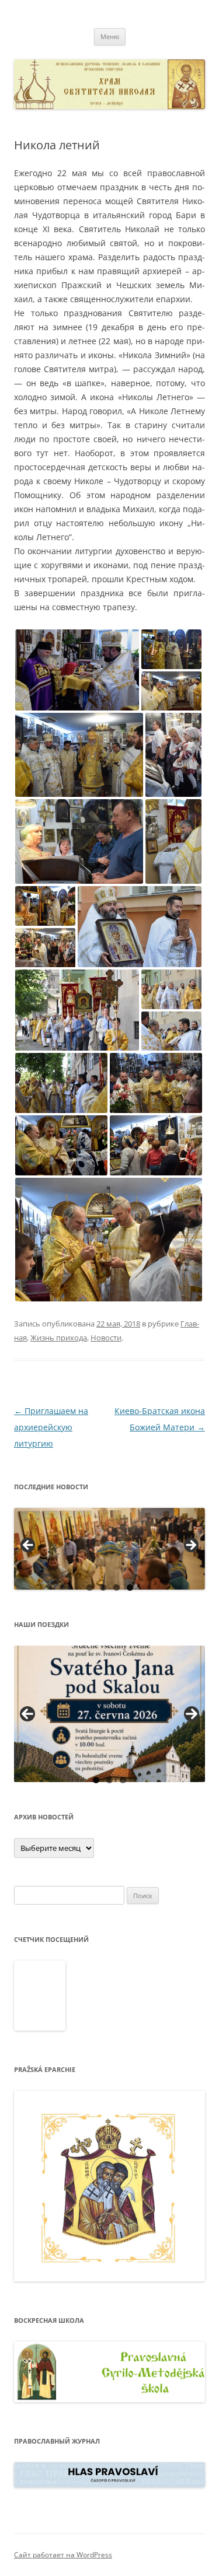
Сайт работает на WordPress (63, 2555)
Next (192, 1714)
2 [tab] (103, 1588)
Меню (110, 36)
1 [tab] (90, 1588)
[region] (109, 1549)
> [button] (190, 1546)
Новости (106, 1338)
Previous (27, 1714)
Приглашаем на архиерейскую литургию (51, 1427)
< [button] (29, 1546)
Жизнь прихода (59, 1338)
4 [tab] (130, 1588)
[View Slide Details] (109, 1549)
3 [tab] (117, 1588)
